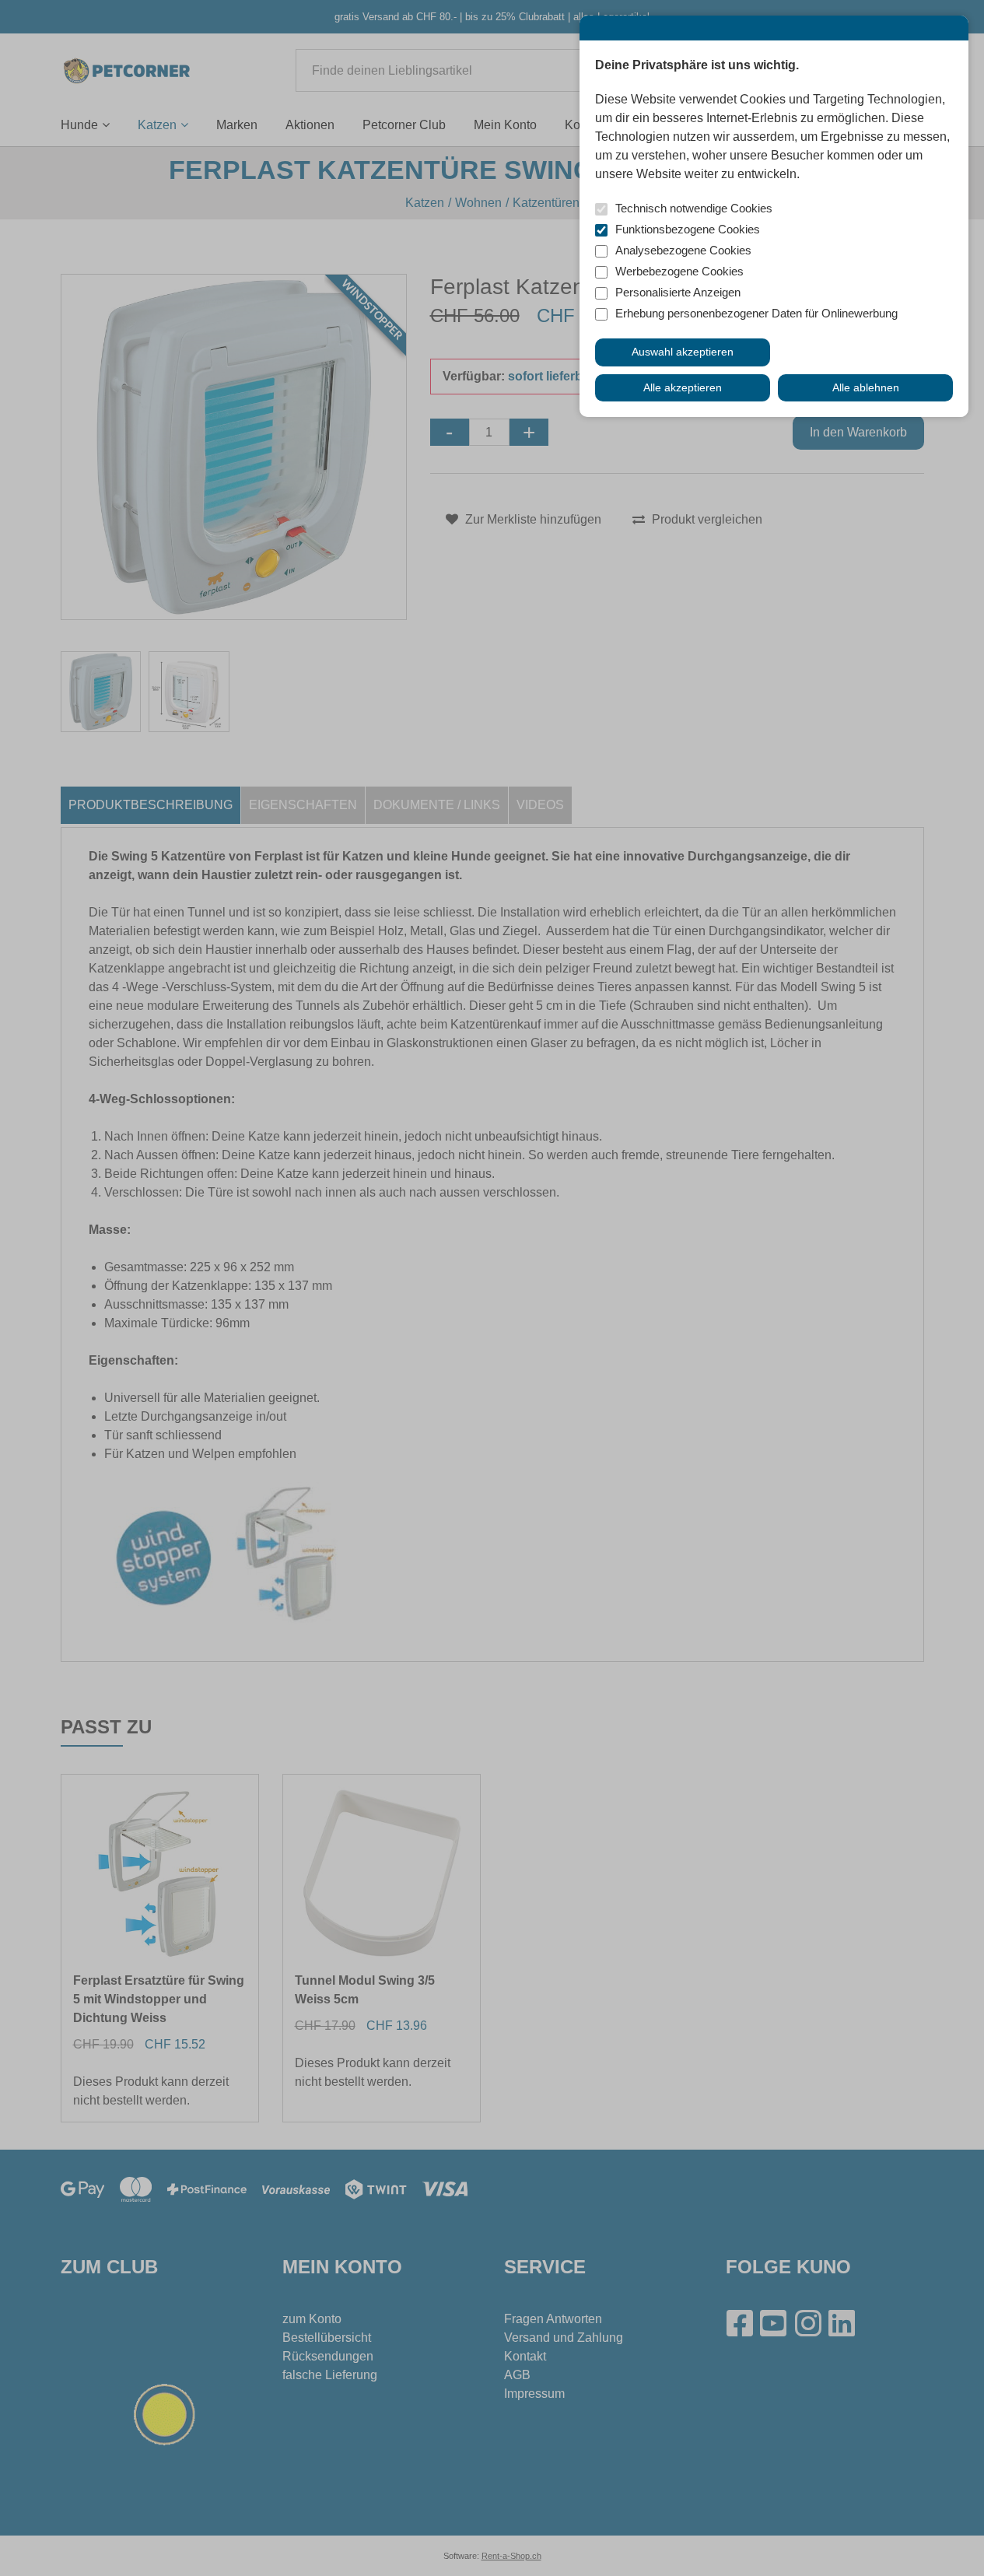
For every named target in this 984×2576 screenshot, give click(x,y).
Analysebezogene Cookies (683, 250)
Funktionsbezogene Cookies (688, 229)
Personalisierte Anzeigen (678, 292)
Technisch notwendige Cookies (694, 208)
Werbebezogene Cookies (679, 271)
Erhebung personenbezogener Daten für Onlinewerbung (756, 313)
